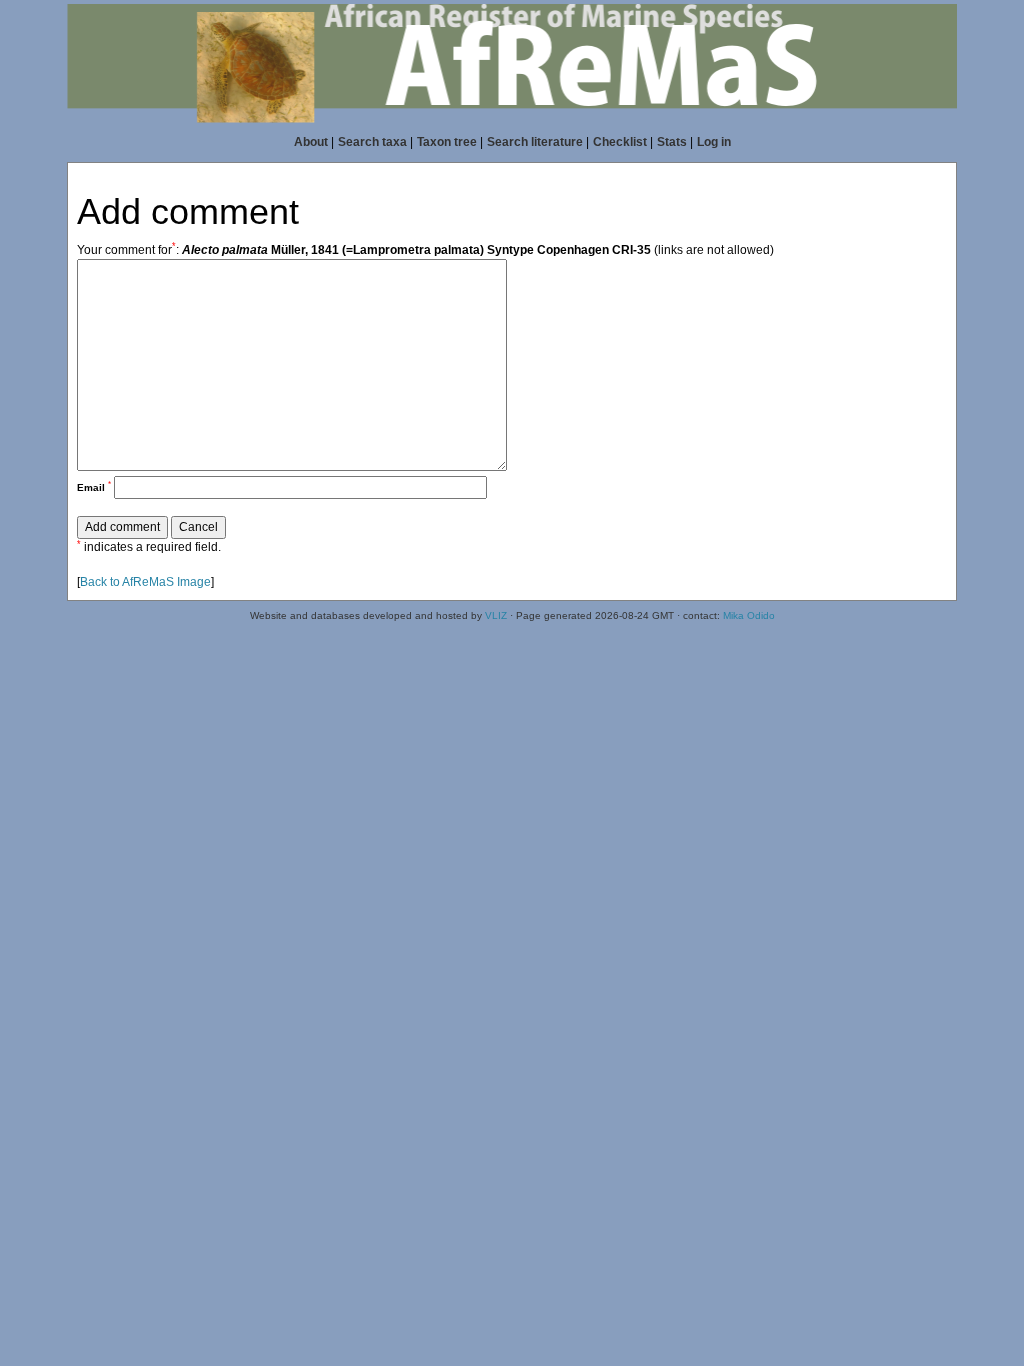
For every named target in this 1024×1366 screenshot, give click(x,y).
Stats (672, 142)
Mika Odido (749, 615)
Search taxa (372, 142)
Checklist (620, 142)
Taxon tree (447, 142)
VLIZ (496, 615)
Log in (714, 142)
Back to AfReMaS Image (145, 582)
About (311, 142)
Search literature (535, 142)
